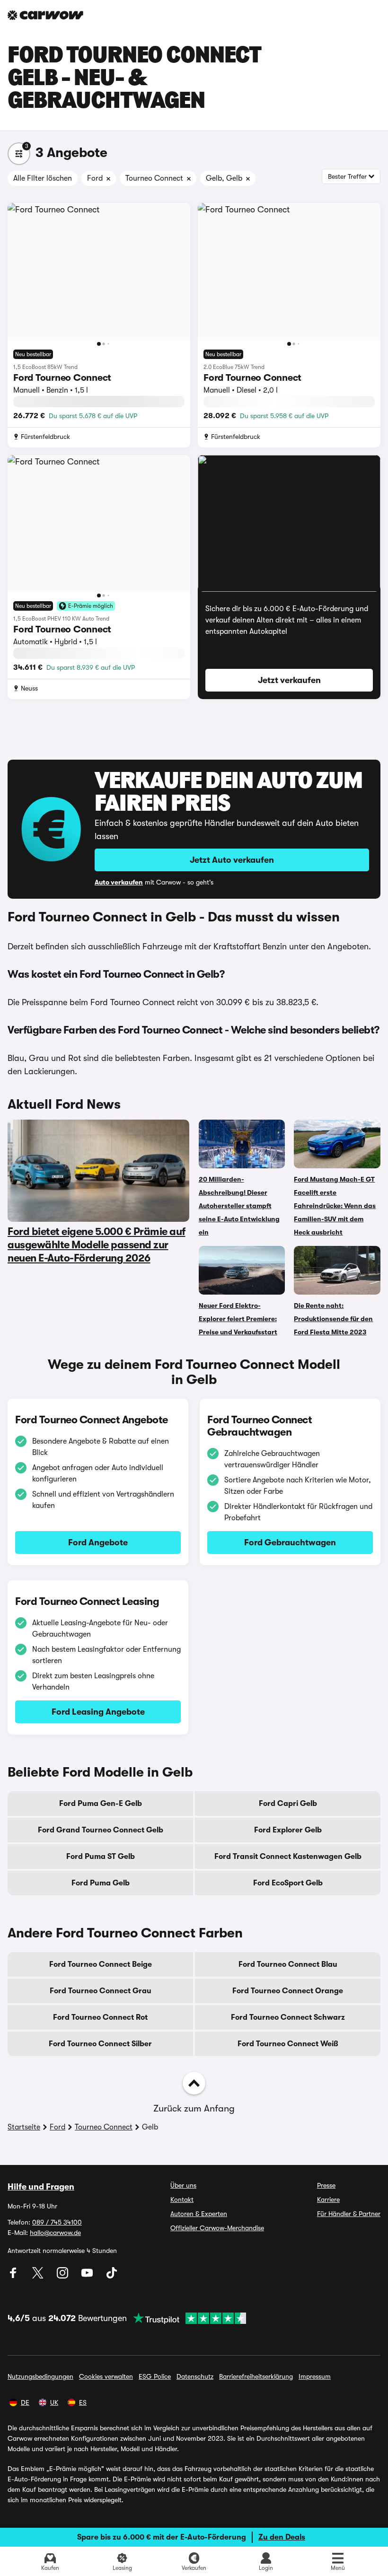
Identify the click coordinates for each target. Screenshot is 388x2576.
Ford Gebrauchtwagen (290, 1542)
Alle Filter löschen (43, 178)
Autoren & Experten (199, 2214)
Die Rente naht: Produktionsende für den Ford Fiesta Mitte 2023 (333, 1319)
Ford (57, 2127)
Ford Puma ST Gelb (101, 1857)
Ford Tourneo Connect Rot (100, 2017)
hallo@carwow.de (55, 2233)
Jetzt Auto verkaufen (232, 860)
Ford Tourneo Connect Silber (100, 2044)
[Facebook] (14, 2276)
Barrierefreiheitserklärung (256, 2376)
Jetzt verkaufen (289, 680)
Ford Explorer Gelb (288, 1830)
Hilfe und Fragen (41, 2187)
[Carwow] (45, 15)
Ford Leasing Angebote (98, 1712)
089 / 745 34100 (57, 2222)
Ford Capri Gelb (288, 1804)
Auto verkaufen (119, 882)
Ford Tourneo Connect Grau (101, 1991)
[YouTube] (88, 2276)
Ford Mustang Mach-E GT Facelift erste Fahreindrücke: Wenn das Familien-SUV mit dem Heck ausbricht (335, 1206)
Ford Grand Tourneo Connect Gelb (101, 1830)
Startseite (24, 2127)
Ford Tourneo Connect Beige (101, 1964)
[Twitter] (39, 2276)
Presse (326, 2185)
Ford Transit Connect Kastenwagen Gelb (288, 1857)
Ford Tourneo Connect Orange (288, 1991)
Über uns (183, 2185)
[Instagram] (63, 2276)
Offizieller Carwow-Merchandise (217, 2228)
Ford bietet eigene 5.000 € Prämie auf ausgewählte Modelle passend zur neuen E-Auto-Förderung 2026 (97, 1245)
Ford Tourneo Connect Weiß (288, 2044)
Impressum (315, 2376)
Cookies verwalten (106, 2376)
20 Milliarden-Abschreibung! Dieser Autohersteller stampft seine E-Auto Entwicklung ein (239, 1206)
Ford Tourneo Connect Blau (288, 1964)
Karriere (328, 2199)
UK (54, 2402)
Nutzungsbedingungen (40, 2376)
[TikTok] (112, 2276)
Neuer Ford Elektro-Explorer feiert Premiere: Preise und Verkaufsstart (238, 1319)
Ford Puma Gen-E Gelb (101, 1804)
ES (83, 2402)
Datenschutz (195, 2376)
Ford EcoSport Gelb (288, 1883)
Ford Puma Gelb (101, 1883)
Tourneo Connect (104, 2127)
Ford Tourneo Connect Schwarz (288, 2017)
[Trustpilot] (186, 2318)
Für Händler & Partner (349, 2214)
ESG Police (155, 2376)
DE (25, 2402)
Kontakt (182, 2199)
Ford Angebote (98, 1542)
